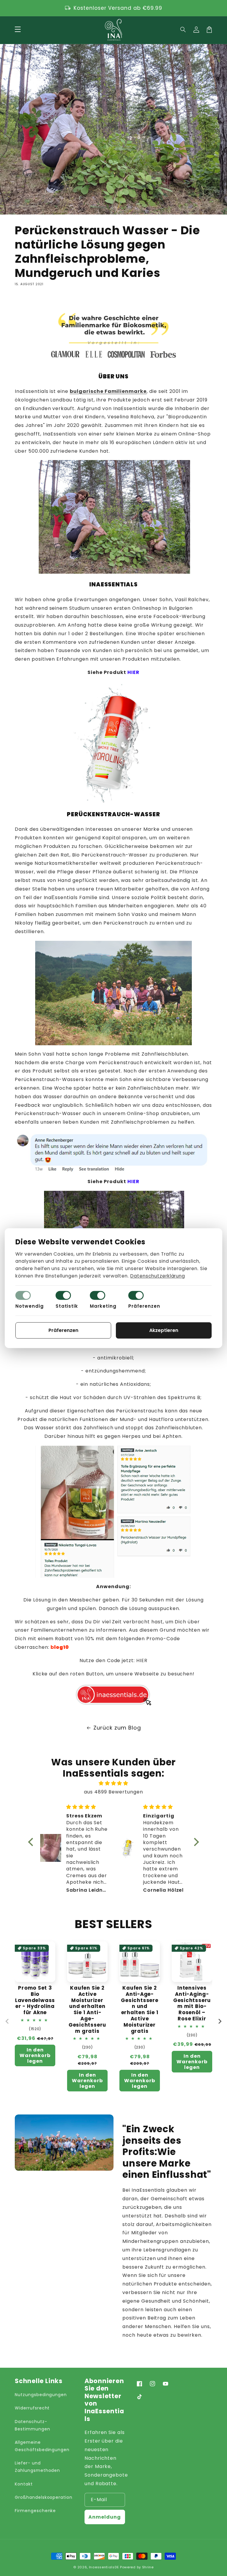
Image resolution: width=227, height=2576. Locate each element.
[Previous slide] (7, 2021)
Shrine (148, 2567)
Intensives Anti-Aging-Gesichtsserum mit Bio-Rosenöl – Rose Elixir (192, 2003)
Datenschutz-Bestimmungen (33, 2425)
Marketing (103, 1306)
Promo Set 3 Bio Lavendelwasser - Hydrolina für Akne (35, 2000)
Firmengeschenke (35, 2511)
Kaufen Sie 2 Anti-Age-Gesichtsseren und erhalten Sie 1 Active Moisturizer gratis (140, 2009)
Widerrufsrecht (32, 2408)
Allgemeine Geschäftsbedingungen (42, 2446)
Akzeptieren (164, 1330)
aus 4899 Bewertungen (113, 1792)
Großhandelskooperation (44, 2497)
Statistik (67, 1306)
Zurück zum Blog (117, 1728)
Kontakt (24, 2484)
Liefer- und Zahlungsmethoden (37, 2467)
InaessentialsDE (104, 2567)
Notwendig (30, 1306)
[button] (183, 30)
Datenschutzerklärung (158, 1276)
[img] (113, 1783)
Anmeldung (105, 2517)
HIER (142, 1660)
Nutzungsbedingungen (41, 2395)
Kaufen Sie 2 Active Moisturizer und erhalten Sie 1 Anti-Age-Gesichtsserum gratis (87, 2009)
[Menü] (18, 30)
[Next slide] (220, 2021)
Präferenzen (144, 1306)
